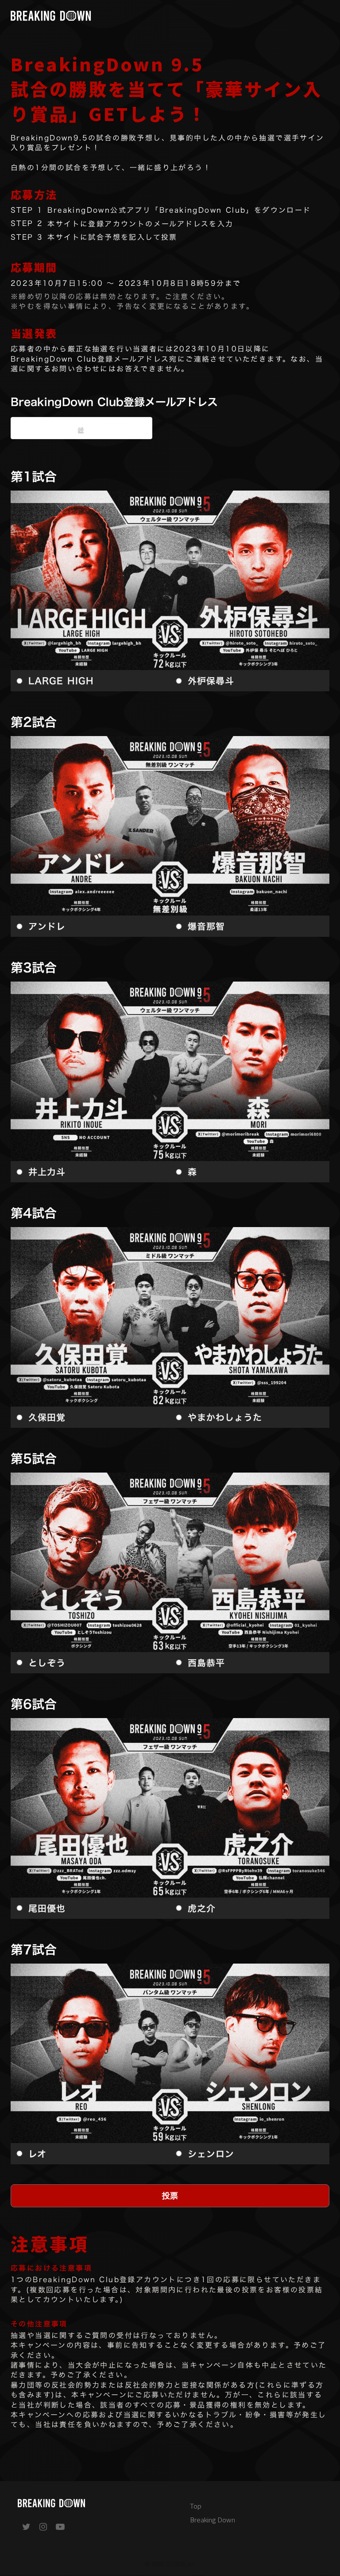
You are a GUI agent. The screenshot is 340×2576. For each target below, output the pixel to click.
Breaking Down (212, 2519)
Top (196, 2506)
